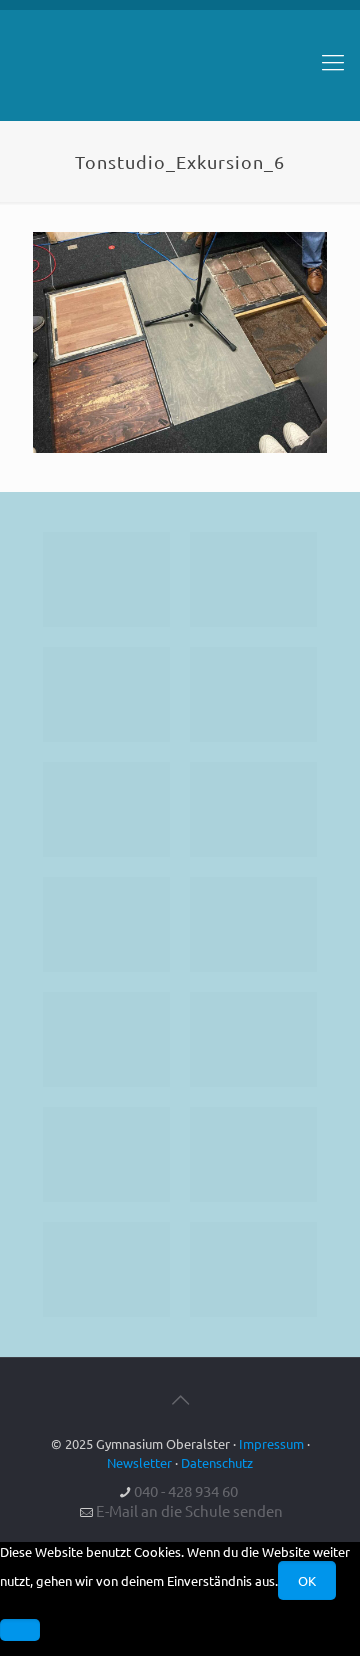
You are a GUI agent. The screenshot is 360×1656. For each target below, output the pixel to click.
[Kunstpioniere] (106, 1154)
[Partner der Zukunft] (253, 1269)
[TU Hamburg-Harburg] (106, 924)
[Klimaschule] (253, 694)
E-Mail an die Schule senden (189, 1510)
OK (307, 1580)
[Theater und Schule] (253, 924)
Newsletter (139, 1462)
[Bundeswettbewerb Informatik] (106, 579)
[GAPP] (106, 1039)
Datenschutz (217, 1462)
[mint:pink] (106, 809)
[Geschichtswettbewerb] (253, 1154)
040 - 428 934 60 (186, 1490)
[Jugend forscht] (106, 1269)
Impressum (271, 1443)
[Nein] (20, 1630)
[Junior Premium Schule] (253, 809)
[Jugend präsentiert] (106, 694)
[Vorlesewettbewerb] (253, 1039)
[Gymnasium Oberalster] (180, 71)
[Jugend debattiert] (253, 579)
